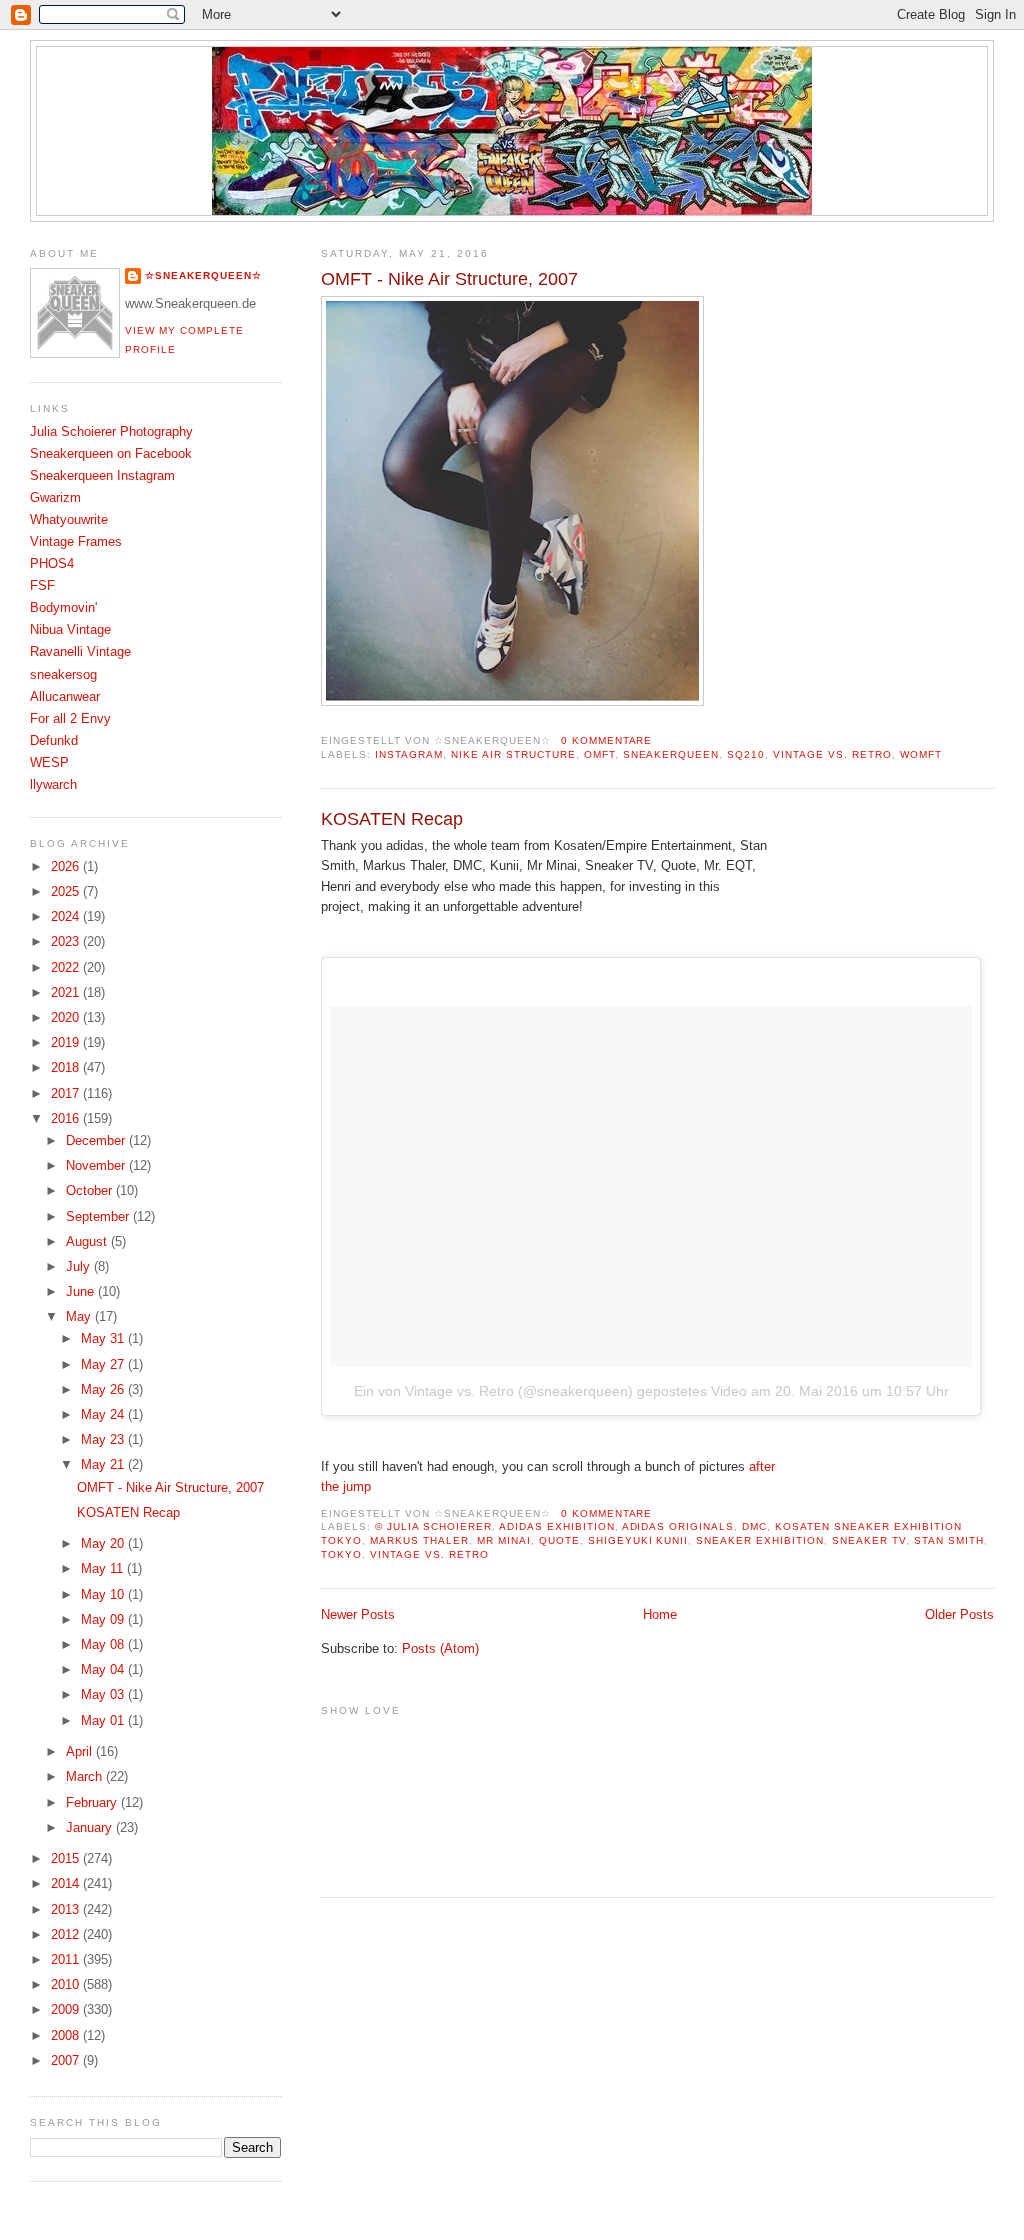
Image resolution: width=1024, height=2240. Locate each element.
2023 (67, 942)
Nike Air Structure (513, 754)
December (97, 1141)
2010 (67, 1985)
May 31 (104, 1339)
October (91, 1191)
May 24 (104, 1415)
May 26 (104, 1390)
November (97, 1166)
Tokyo (341, 1554)
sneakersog (63, 675)
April (81, 1752)
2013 (67, 1910)
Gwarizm (55, 498)
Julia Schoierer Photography (111, 432)
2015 (67, 1859)
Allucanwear (65, 697)
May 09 (104, 1620)
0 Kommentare (607, 740)
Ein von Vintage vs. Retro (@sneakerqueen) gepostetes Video (550, 1391)
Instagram (409, 754)
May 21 (104, 1465)
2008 (67, 2036)
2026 (67, 867)
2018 (67, 1068)
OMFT (599, 754)
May (80, 1317)
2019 (67, 1043)
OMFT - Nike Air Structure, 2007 (449, 279)
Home (660, 1615)
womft (921, 754)
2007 (67, 2061)
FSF (42, 586)
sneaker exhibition (760, 1540)
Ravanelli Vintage (80, 652)
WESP (49, 763)
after (764, 1467)
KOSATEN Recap (392, 819)
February (93, 1803)
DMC (754, 1526)
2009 (67, 2010)
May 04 (104, 1670)
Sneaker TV (869, 1540)
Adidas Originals (678, 1526)
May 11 (104, 1569)
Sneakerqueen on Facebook (111, 454)
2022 (67, 968)
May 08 (104, 1645)
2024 (67, 917)
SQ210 (746, 754)
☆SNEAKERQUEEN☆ (203, 275)
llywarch (53, 785)
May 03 (104, 1695)
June (82, 1292)
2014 (67, 1884)
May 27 (104, 1365)
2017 (67, 1094)
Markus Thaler (419, 1540)
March (86, 1777)
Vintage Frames (76, 542)
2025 (67, 892)
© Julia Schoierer (433, 1526)
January (91, 1828)
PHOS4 (52, 564)
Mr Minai (504, 1540)
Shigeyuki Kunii (638, 1540)
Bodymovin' (63, 608)
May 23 (104, 1440)
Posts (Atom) (440, 1649)
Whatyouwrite (69, 520)
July (80, 1267)
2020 (67, 1018)
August (88, 1242)
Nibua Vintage (70, 630)
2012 (67, 1935)
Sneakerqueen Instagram (102, 476)
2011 (67, 1960)
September (99, 1217)
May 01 (104, 1721)
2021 (67, 993)
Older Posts (959, 1615)
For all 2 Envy (70, 719)
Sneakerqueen (671, 754)
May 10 (104, 1595)
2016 (67, 1119)
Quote (559, 1540)
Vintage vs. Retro (832, 754)
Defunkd (54, 741)
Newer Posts (358, 1615)
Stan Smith (949, 1540)
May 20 (104, 1544)
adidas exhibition (557, 1526)
